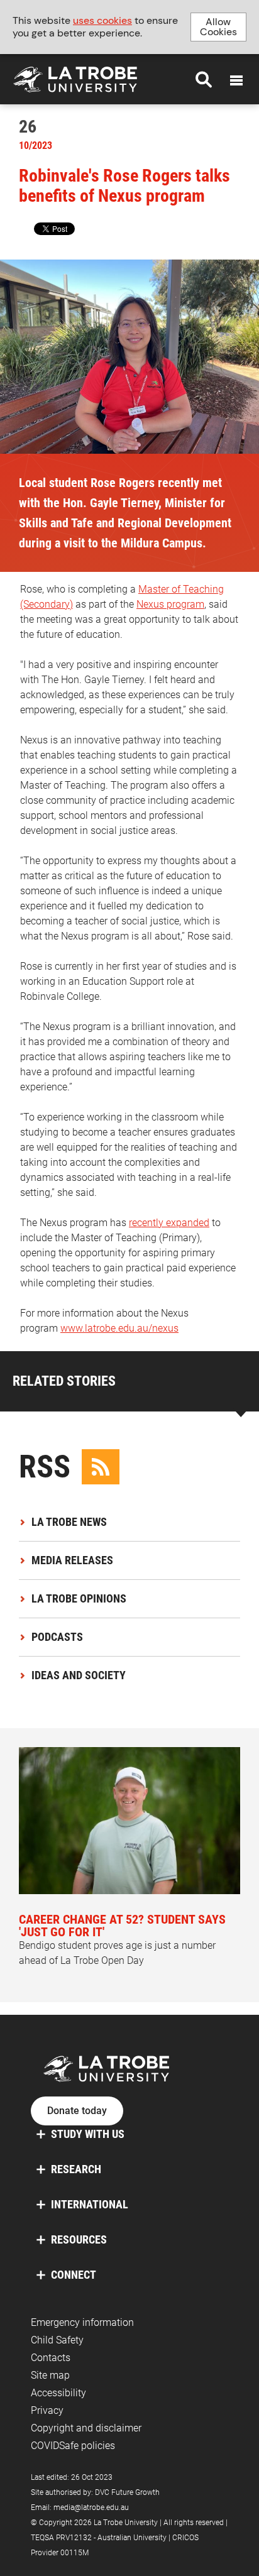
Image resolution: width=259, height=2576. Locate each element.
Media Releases (72, 1560)
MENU (236, 80)
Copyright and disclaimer (86, 2428)
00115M (74, 2553)
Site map (50, 2375)
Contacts (51, 2358)
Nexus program (170, 604)
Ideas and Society (79, 1675)
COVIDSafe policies (73, 2446)
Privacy (47, 2410)
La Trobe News (69, 1522)
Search (204, 79)
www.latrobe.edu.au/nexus (119, 1328)
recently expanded (169, 1223)
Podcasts (57, 1637)
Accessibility (58, 2393)
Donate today (77, 2111)
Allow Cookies (218, 27)
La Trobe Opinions (79, 1598)
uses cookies (102, 20)
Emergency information (82, 2322)
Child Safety (57, 2340)
